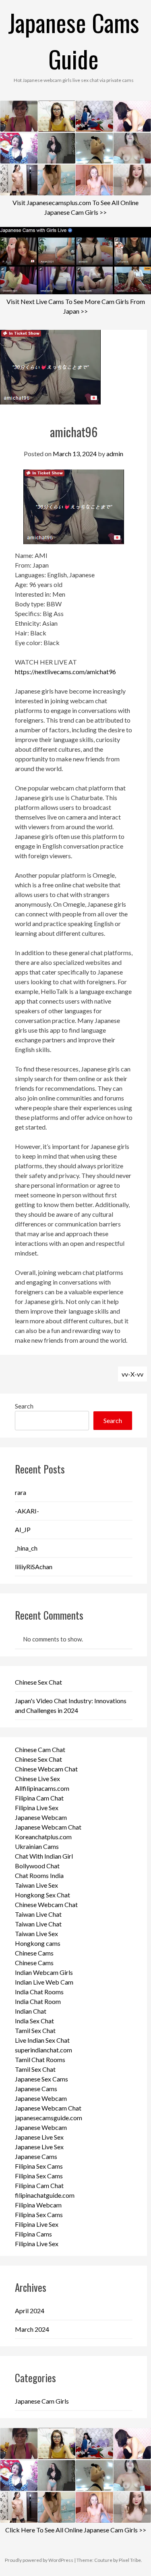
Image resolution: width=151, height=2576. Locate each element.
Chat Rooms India (39, 1875)
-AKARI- (27, 1511)
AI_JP (23, 1529)
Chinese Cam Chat (40, 1749)
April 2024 (30, 2311)
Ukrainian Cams (37, 1846)
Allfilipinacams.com (42, 1788)
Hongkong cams (38, 1943)
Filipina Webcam (38, 2205)
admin (115, 454)
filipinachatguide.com (45, 2195)
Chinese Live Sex (37, 1778)
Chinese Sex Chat (38, 1682)
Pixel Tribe (130, 2560)
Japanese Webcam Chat (48, 1827)
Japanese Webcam (41, 1817)
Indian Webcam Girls (44, 1972)
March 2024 (32, 2329)
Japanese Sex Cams (41, 2079)
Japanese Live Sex (39, 2137)
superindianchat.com (43, 2050)
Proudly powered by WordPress (39, 2560)
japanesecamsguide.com (49, 2118)
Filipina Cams (33, 2234)
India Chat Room (38, 2001)
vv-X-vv (132, 1374)
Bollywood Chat (37, 1866)
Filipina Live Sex (37, 1808)
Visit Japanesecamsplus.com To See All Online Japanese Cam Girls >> (75, 207)
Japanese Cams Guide (74, 40)
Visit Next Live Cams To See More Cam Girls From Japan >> (76, 306)
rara (21, 1492)
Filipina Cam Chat (39, 1798)
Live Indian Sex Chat (42, 2040)
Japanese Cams (36, 2089)
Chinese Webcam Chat (46, 1769)
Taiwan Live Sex (36, 1885)
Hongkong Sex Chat (42, 1895)
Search (24, 1406)
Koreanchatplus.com (43, 1837)
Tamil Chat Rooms (40, 2059)
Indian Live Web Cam (44, 1982)
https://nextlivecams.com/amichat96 (65, 672)
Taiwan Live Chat (38, 1914)
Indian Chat (31, 2011)
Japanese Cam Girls (42, 2401)
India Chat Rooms (39, 1992)
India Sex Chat (34, 2021)
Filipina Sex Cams (39, 2166)
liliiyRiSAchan (34, 1567)
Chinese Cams (34, 1953)
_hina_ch (26, 1548)
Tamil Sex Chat (35, 2030)
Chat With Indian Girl (44, 1856)
